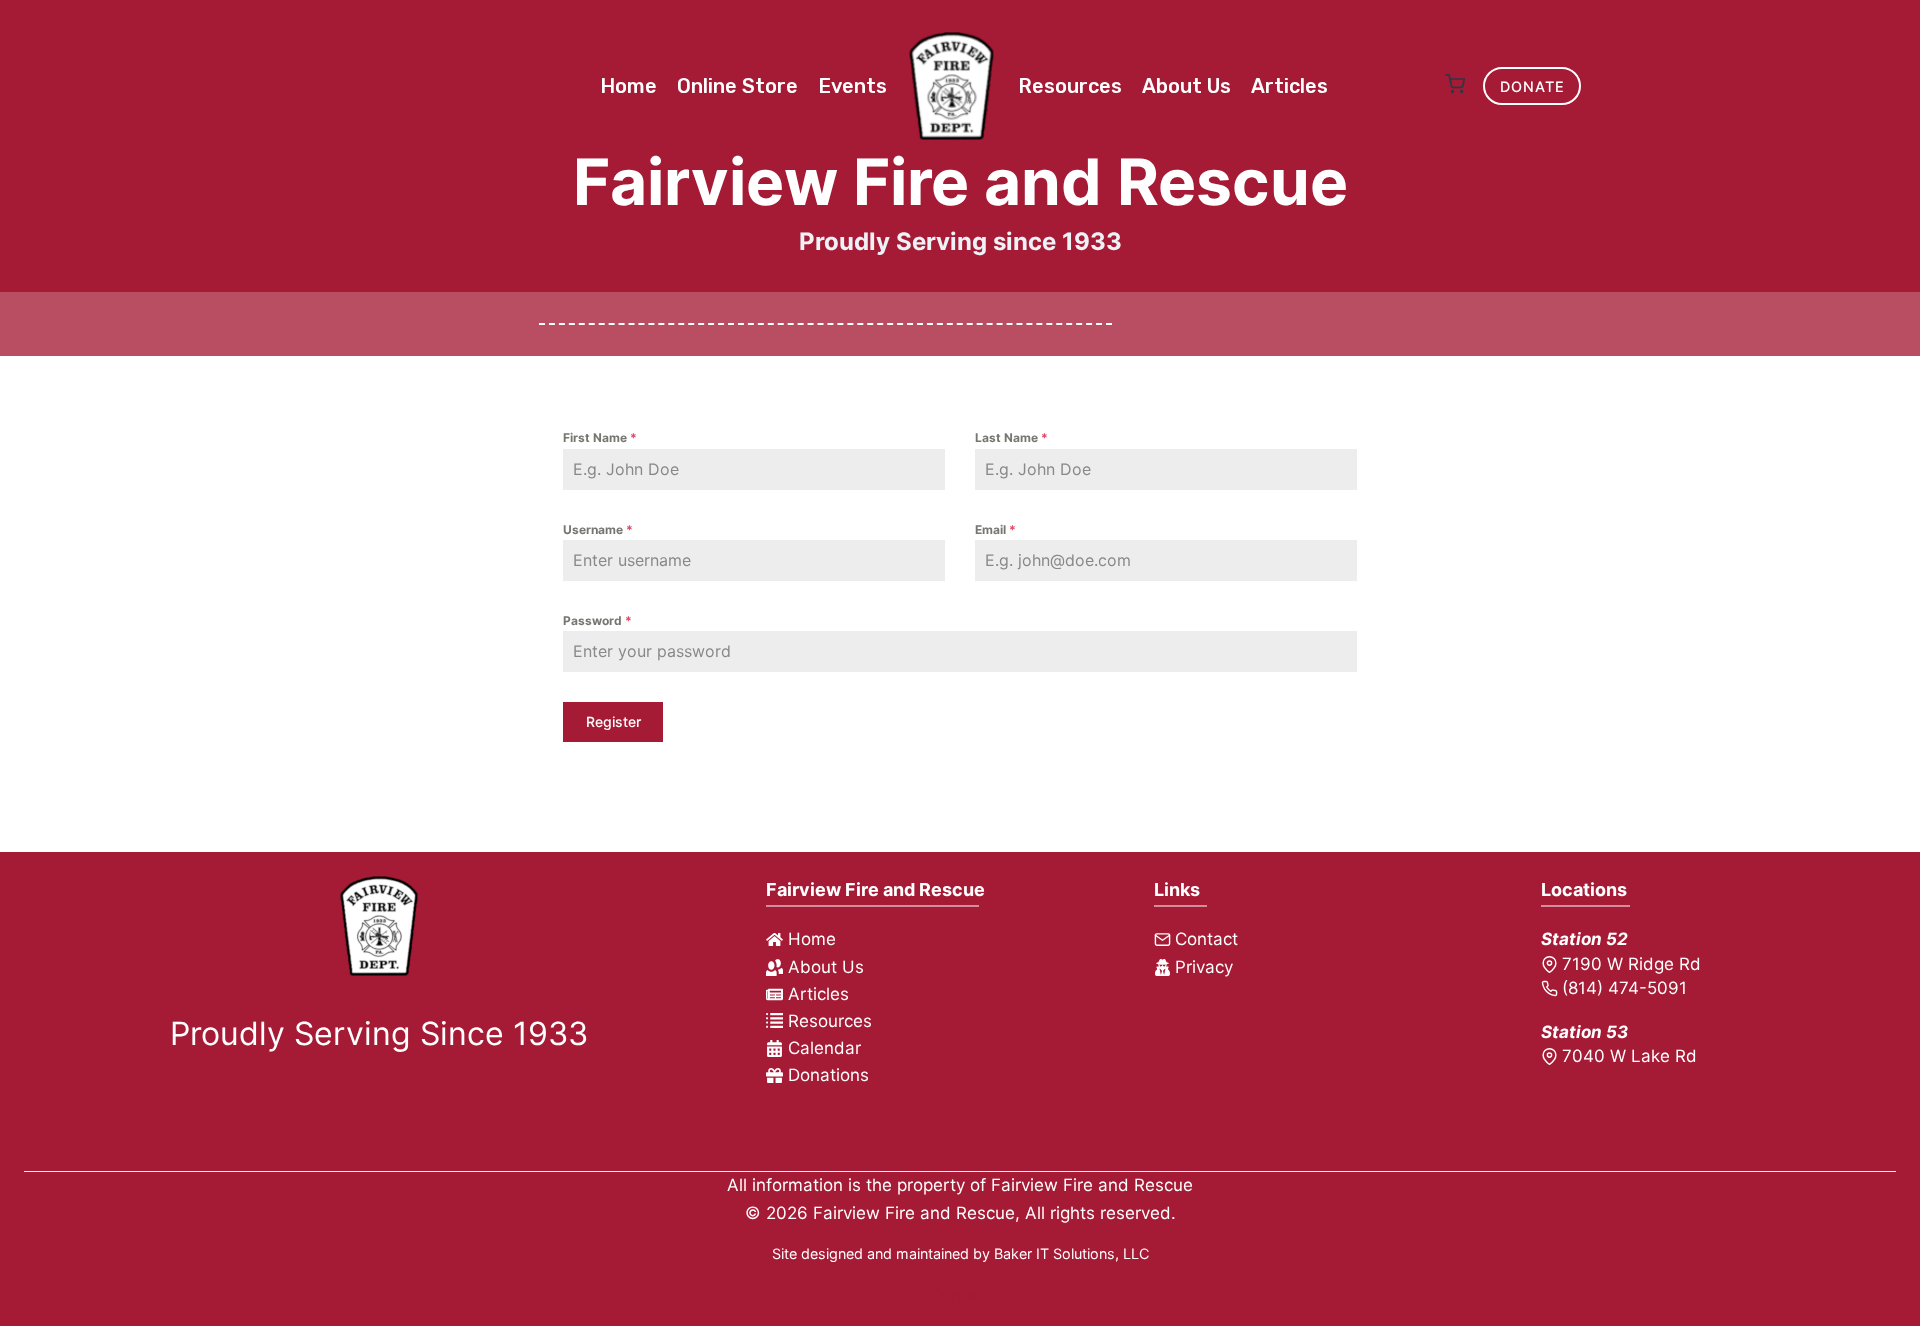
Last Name (1011, 437)
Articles (1289, 86)
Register (613, 721)
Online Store (737, 86)
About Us (1186, 86)
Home (628, 86)
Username (598, 529)
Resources (1070, 86)
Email (995, 529)
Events (852, 86)
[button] (1455, 86)
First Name (600, 437)
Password (597, 620)
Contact (960, 1295)
